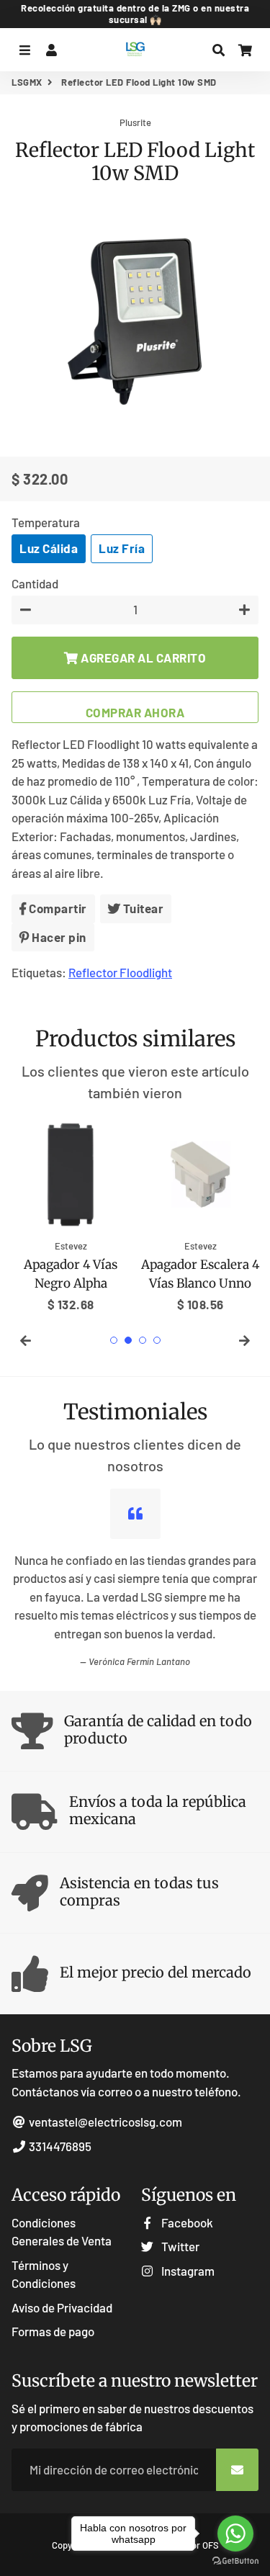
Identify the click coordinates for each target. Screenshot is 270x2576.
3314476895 (59, 2146)
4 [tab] (157, 1340)
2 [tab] (128, 1340)
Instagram (187, 2271)
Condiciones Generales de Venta (62, 2232)
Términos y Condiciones (44, 2274)
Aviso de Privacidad (62, 2307)
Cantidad (35, 583)
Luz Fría (122, 548)
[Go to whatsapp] (235, 2534)
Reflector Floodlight (120, 972)
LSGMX (27, 82)
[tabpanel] (71, 1215)
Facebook (186, 2222)
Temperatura (46, 522)
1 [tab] (114, 1340)
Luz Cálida (49, 548)
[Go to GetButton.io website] (235, 2561)
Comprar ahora (135, 712)
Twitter (179, 2246)
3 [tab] (143, 1340)
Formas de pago (53, 2331)
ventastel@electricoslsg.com (104, 2122)
